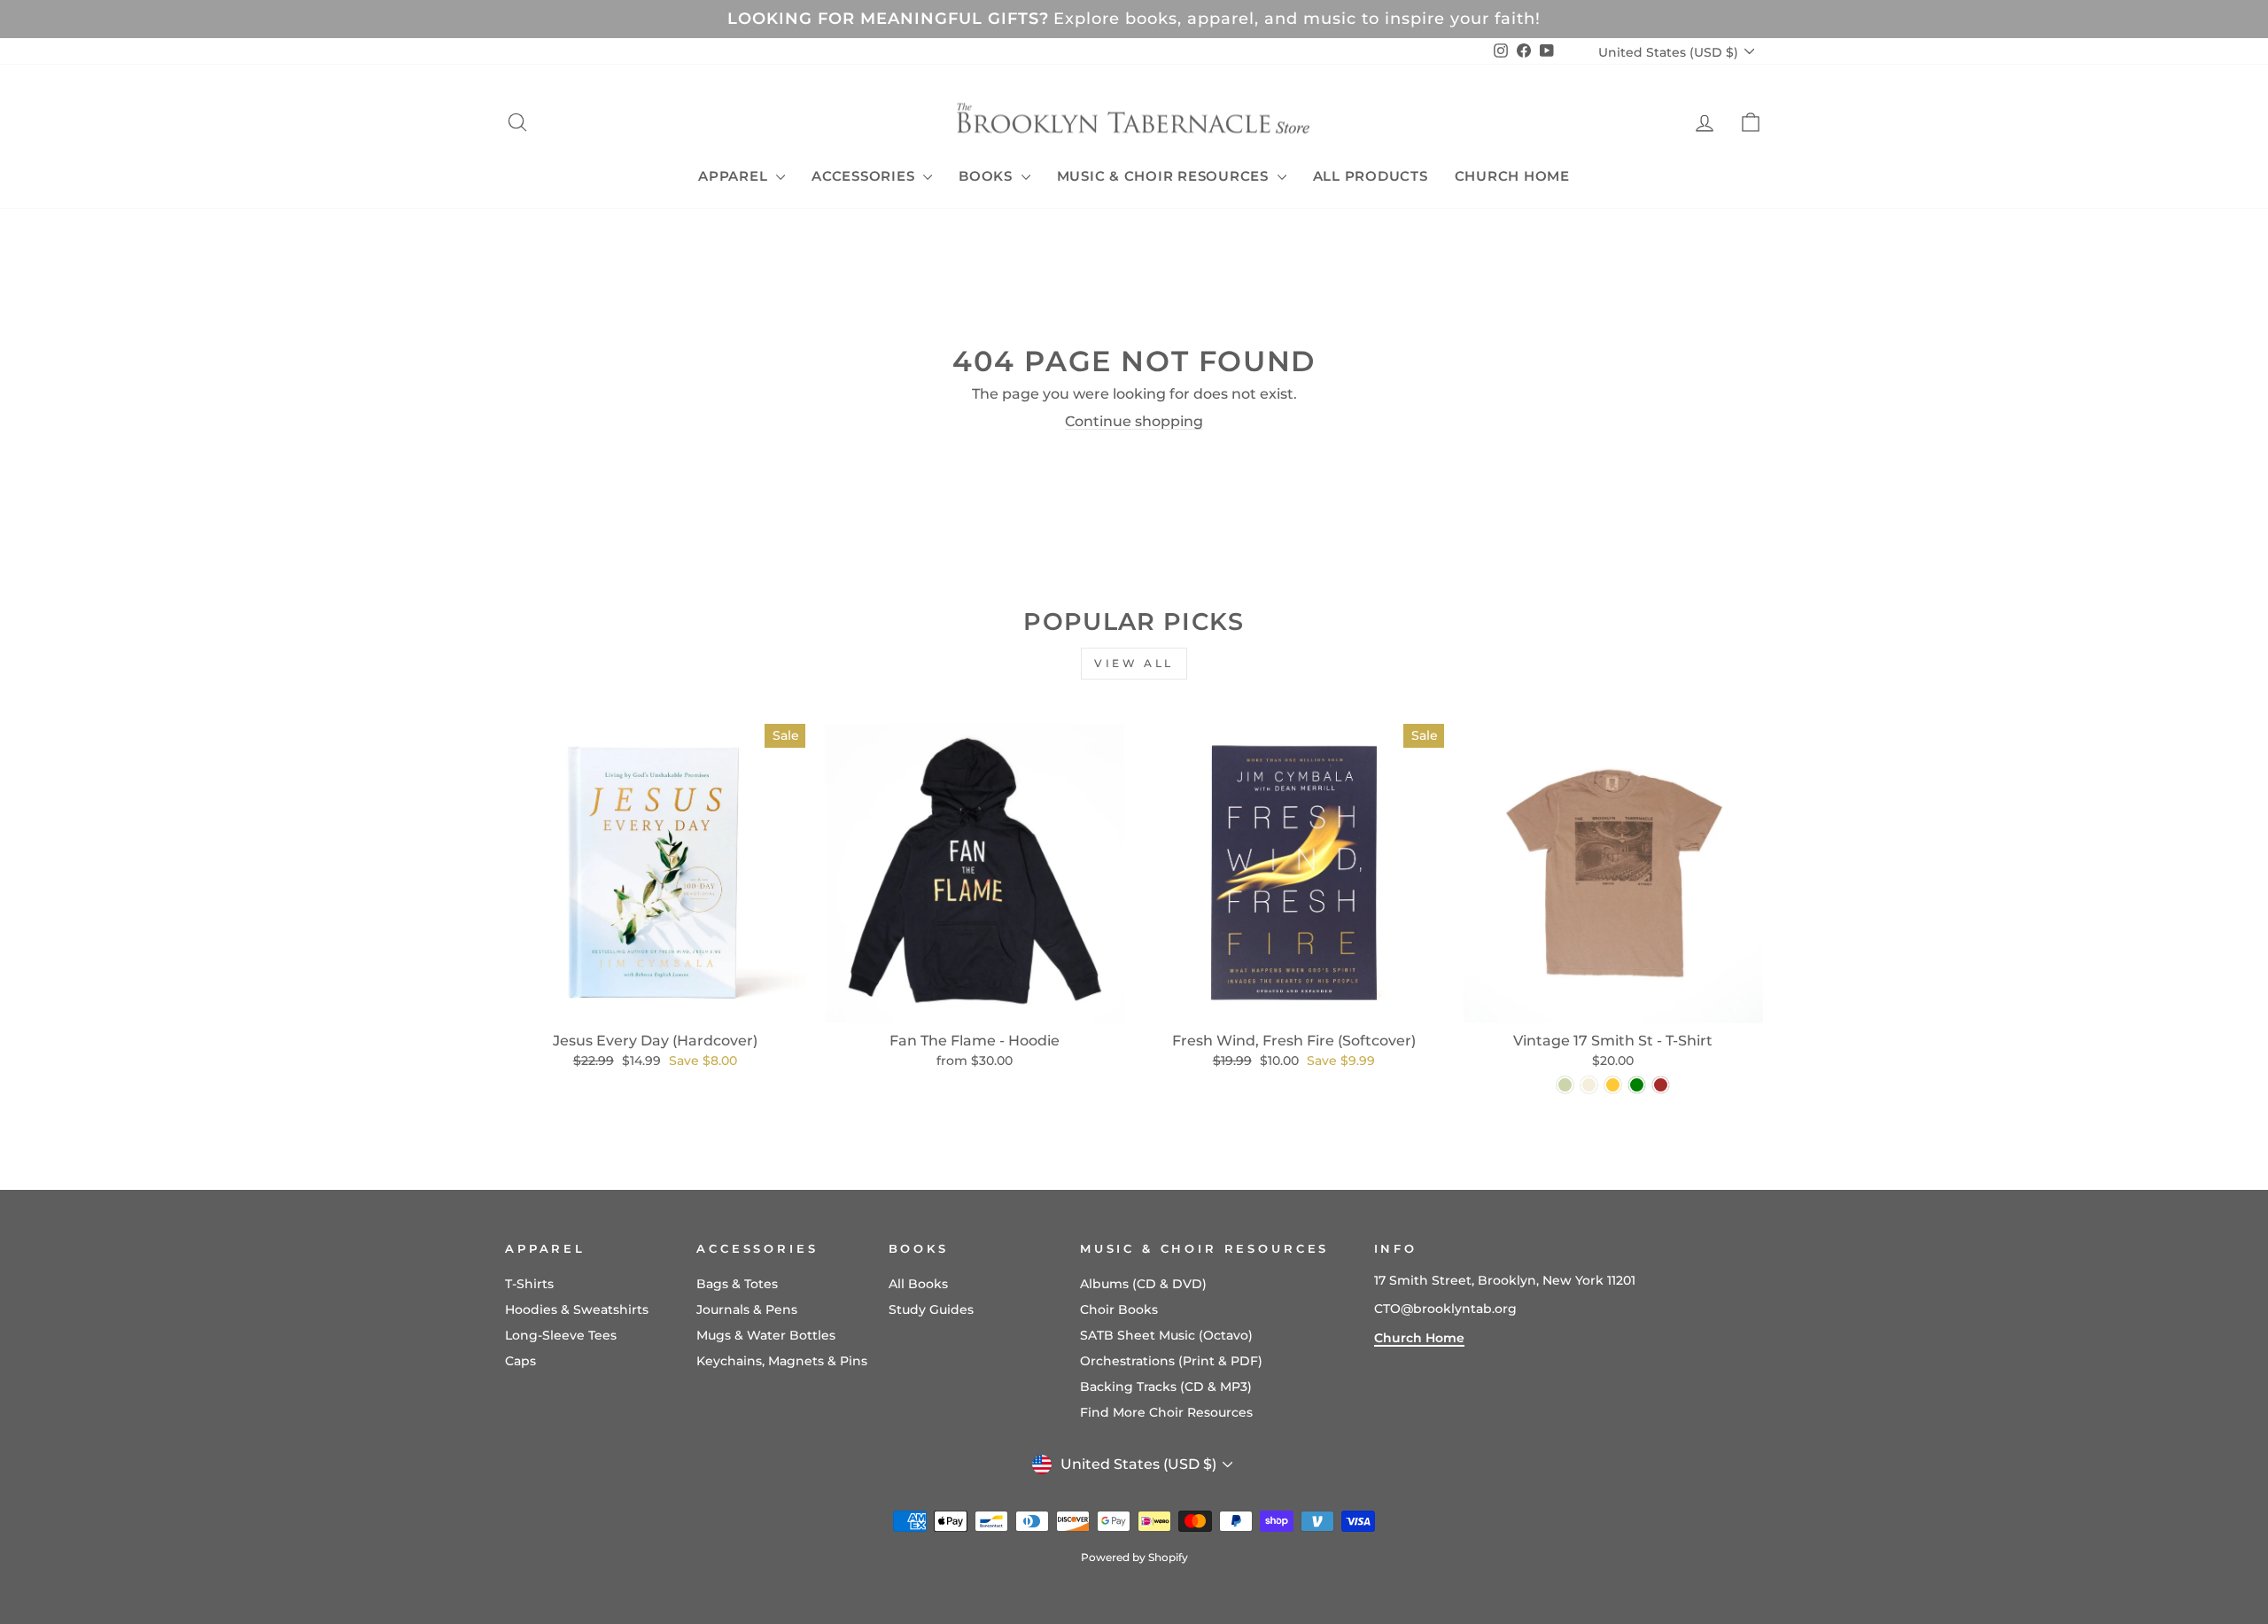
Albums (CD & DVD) (1143, 1284)
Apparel (735, 176)
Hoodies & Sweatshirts (577, 1309)
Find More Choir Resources (1166, 1412)
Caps (520, 1361)
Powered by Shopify (1134, 1557)
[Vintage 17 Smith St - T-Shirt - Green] (1637, 1085)
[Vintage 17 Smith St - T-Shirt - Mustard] (1613, 1085)
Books (988, 176)
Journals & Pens (747, 1309)
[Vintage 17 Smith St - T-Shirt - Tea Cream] (1589, 1085)
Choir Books (1119, 1309)
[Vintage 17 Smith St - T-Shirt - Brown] (1661, 1085)
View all (1134, 663)
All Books (918, 1284)
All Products (1371, 176)
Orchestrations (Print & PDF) (1171, 1361)
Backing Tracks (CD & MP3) (1166, 1387)
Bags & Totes (737, 1284)
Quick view (655, 1003)
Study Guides (931, 1309)
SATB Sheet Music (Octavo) (1166, 1335)
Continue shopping (1134, 421)
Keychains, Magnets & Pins (782, 1361)
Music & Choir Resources (1165, 176)
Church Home (1512, 176)
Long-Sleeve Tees (561, 1335)
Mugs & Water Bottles (766, 1335)
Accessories (865, 176)
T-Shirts (529, 1284)
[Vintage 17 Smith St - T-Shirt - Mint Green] (1565, 1085)
